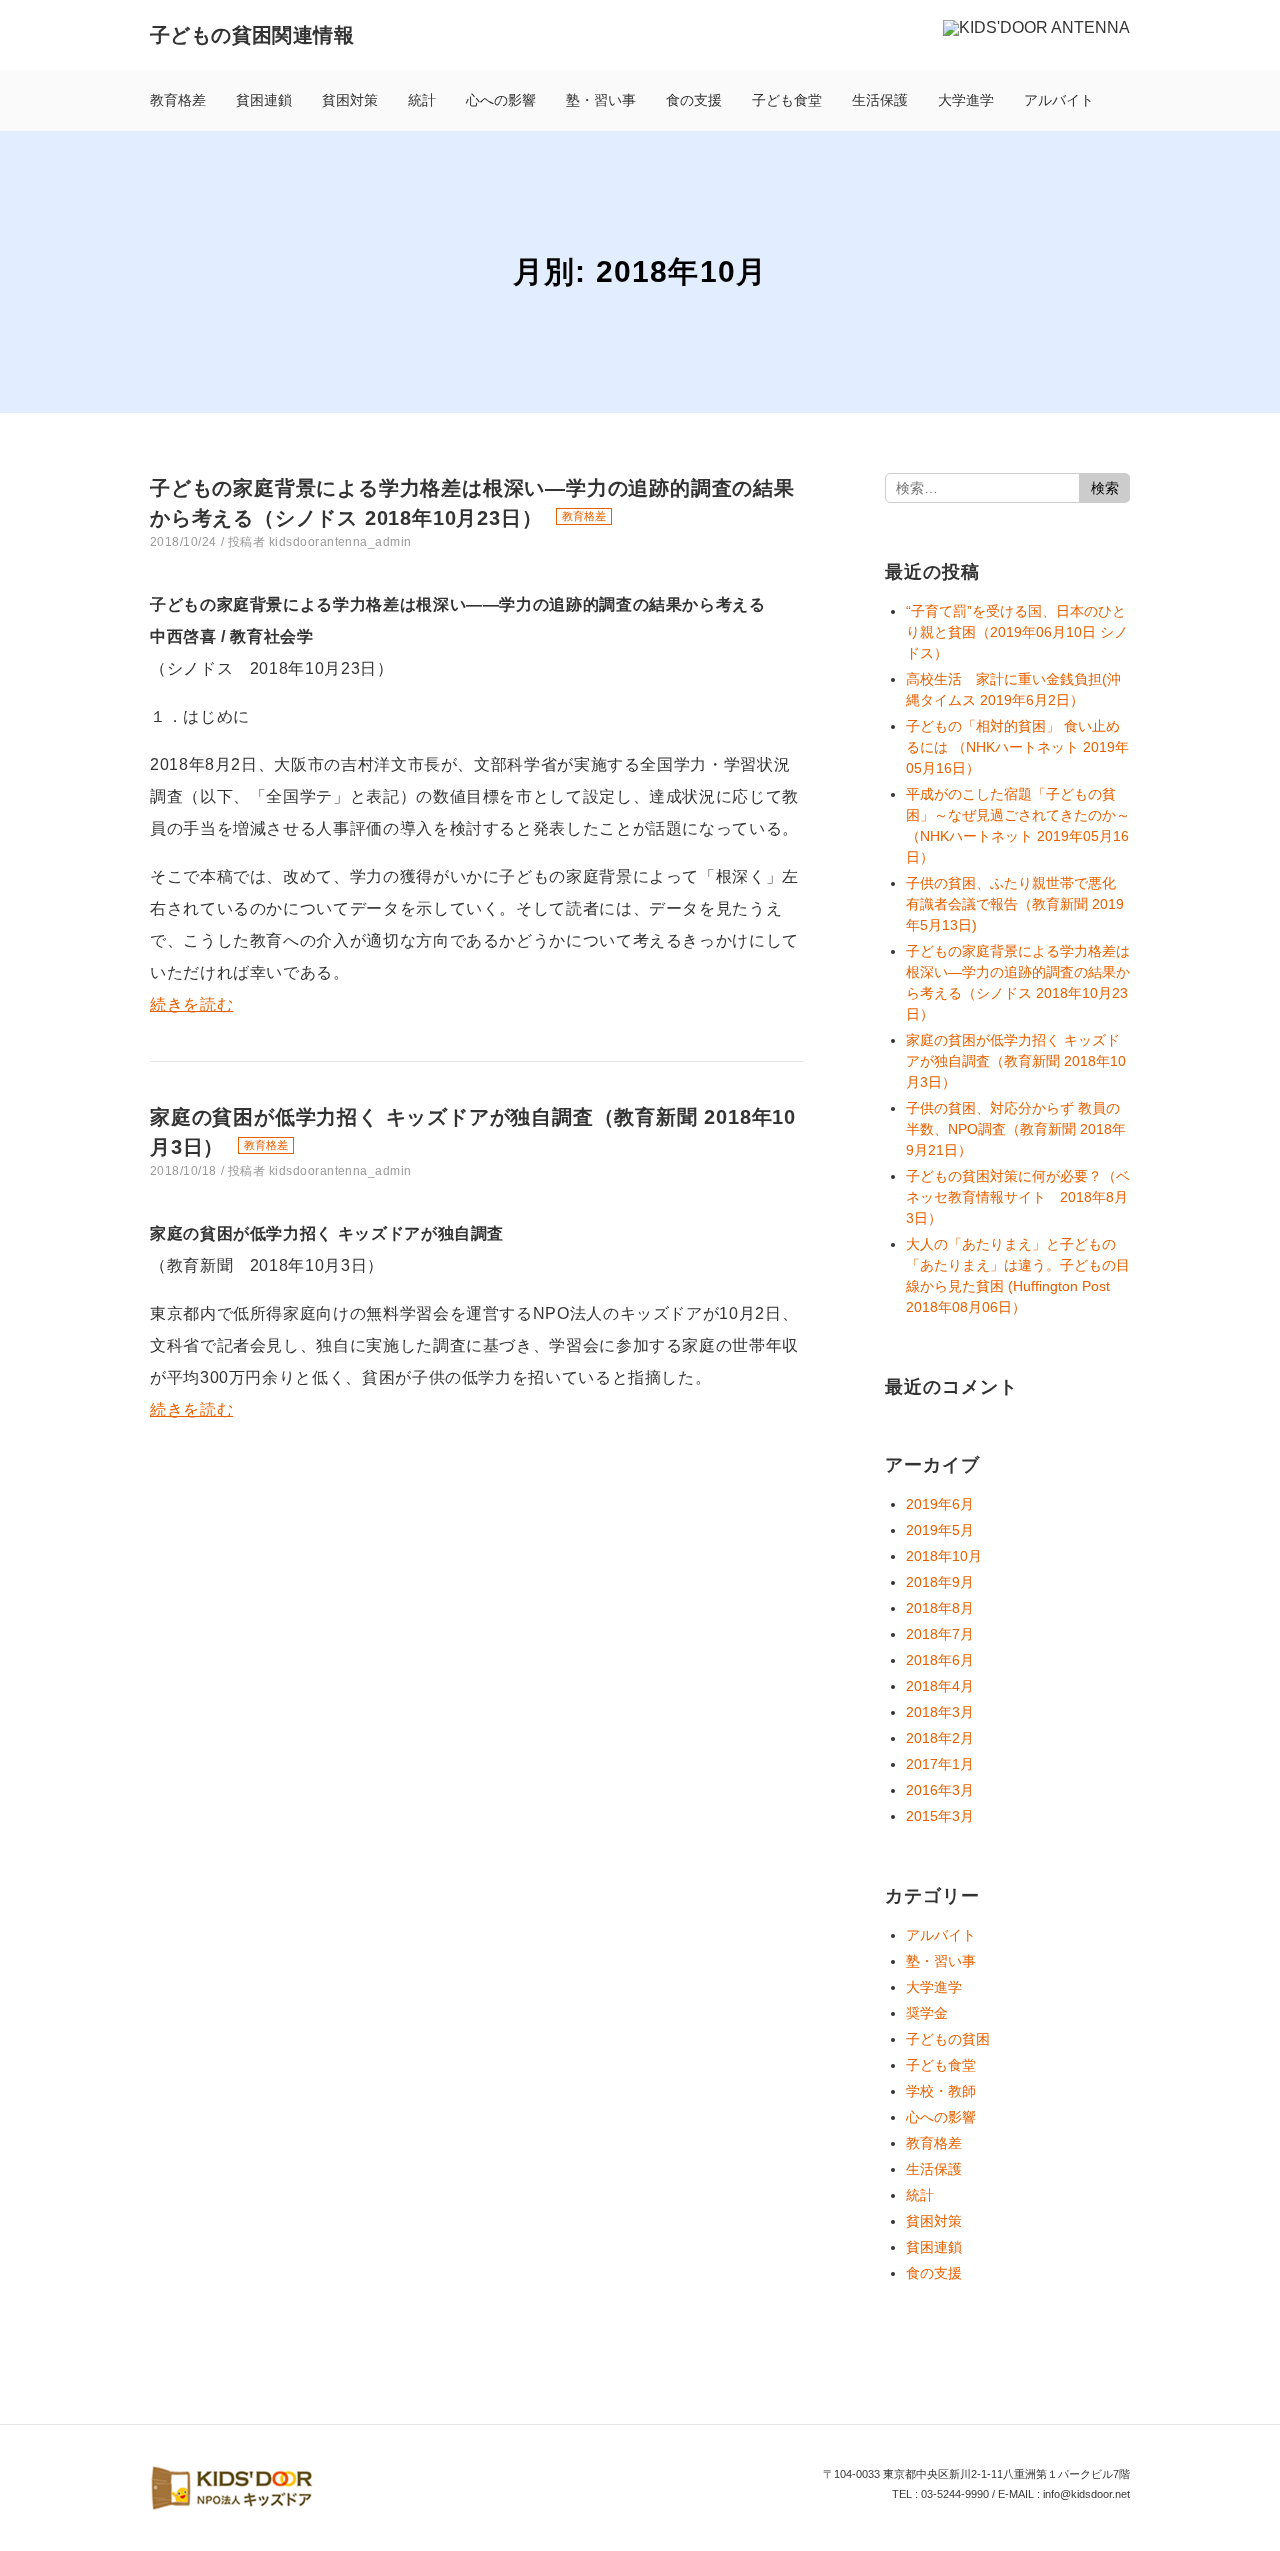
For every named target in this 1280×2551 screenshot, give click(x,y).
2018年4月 (940, 1686)
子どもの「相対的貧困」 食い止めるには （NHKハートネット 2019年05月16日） (1017, 747)
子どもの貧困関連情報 (252, 35)
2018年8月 (940, 1608)
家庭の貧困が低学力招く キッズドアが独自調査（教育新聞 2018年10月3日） (1016, 1061)
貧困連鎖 (264, 100)
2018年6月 (940, 1660)
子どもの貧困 (948, 2039)
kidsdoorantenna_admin (340, 542)
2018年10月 (944, 1556)
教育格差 (178, 100)
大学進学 (966, 100)
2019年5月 (940, 1530)
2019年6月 (940, 1504)
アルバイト (1059, 100)
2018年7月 (940, 1634)
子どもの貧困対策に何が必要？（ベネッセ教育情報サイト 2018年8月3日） (1018, 1197)
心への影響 (501, 100)
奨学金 (927, 2013)
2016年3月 (940, 1790)
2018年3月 (940, 1712)
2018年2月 (940, 1738)
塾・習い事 (601, 100)
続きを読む (191, 1004)
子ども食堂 (787, 100)
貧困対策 (350, 100)
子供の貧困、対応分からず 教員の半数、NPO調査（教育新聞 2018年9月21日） (1016, 1129)
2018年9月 (940, 1582)
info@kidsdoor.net (1086, 2494)
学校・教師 (941, 2091)
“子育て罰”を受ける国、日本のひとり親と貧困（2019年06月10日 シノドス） (1017, 632)
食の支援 (694, 100)
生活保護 (880, 100)
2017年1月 (940, 1764)
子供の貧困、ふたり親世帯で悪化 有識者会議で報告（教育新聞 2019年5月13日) (1015, 904)
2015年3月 (940, 1816)
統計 (422, 100)
